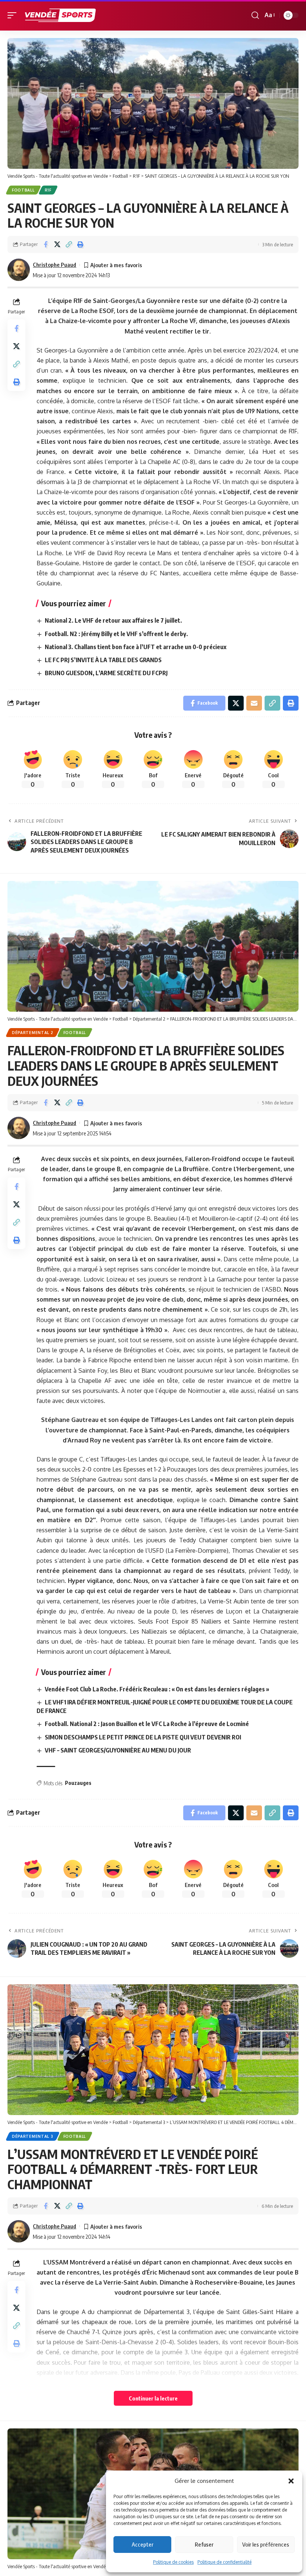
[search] (255, 15)
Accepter (143, 2544)
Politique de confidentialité (224, 2562)
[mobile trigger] (14, 15)
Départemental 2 (33, 1033)
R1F (48, 190)
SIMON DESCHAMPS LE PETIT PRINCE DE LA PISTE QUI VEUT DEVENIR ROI (143, 1737)
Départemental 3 (33, 2136)
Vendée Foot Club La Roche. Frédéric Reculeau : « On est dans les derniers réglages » (157, 1689)
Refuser (204, 2544)
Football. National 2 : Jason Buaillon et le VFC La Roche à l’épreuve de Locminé (147, 1724)
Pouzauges (78, 1783)
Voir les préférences (266, 2544)
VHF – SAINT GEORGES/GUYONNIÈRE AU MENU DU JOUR (118, 1750)
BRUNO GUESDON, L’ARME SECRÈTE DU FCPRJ (106, 673)
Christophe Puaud (54, 265)
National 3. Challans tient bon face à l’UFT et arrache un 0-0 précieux (136, 647)
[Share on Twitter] (57, 244)
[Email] (254, 703)
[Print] (80, 244)
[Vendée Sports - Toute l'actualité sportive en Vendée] (60, 15)
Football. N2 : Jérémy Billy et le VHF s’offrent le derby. (116, 634)
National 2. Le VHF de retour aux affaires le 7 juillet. (113, 620)
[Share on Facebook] (46, 244)
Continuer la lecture (153, 2398)
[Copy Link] (69, 244)
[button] (291, 2481)
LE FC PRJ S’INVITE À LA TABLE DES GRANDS (103, 660)
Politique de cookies (173, 2562)
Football (23, 190)
